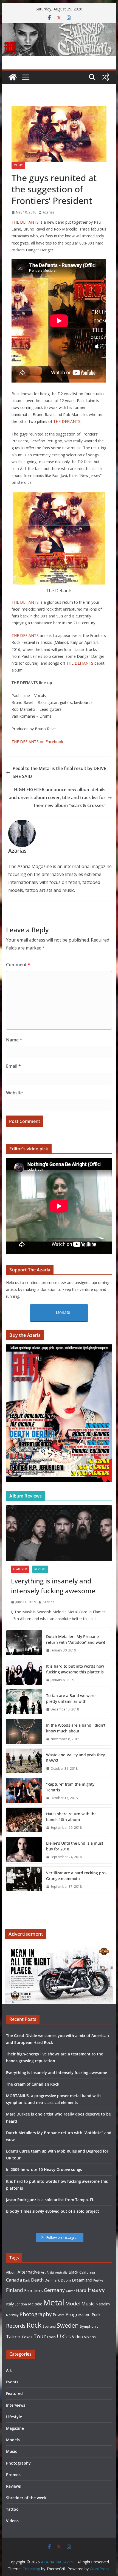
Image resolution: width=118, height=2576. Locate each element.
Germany (54, 2290)
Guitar (70, 2291)
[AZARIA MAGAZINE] (59, 27)
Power (59, 2314)
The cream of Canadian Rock (33, 2084)
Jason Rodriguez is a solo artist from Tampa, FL (50, 2200)
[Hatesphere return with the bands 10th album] (24, 1821)
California (87, 2272)
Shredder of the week (26, 2498)
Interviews (16, 2405)
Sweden (68, 2325)
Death (37, 2280)
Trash (51, 2337)
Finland (15, 2290)
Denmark (52, 2280)
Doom (66, 2280)
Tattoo (13, 2337)
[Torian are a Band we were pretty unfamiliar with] (24, 1703)
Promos (13, 2475)
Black (73, 2272)
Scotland (49, 2326)
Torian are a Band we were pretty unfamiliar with (71, 1698)
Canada (14, 2280)
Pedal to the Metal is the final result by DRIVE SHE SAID (59, 772)
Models (13, 2440)
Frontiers (33, 2290)
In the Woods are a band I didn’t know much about (76, 1728)
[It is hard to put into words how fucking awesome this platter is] (24, 1673)
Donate (63, 1312)
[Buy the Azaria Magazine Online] (59, 1348)
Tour (40, 2336)
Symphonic (89, 2326)
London (21, 2304)
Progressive (78, 2314)
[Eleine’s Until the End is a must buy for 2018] (24, 1850)
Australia (61, 2272)
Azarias (49, 212)
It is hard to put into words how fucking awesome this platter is (75, 1669)
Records (16, 2326)
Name (14, 1040)
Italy (10, 2304)
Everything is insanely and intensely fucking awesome (53, 1586)
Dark (26, 2280)
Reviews (40, 1569)
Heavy (96, 2290)
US (68, 2337)
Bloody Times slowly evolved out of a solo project (53, 2211)
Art (43, 2272)
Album (11, 2272)
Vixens (90, 2337)
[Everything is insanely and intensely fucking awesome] (59, 1533)
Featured (20, 1569)
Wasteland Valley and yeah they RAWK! (75, 1758)
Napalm (103, 2304)
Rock (34, 2325)
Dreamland (82, 2280)
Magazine (15, 2428)
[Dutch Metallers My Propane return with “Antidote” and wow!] (24, 1644)
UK (61, 2336)
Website (14, 1093)
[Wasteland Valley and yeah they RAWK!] (24, 1762)
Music (18, 165)
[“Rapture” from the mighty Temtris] (24, 1791)
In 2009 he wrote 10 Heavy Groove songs (44, 2169)
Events (12, 2382)
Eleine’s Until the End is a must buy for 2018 (75, 1846)
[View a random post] (105, 77)
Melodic (35, 2304)
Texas (27, 2337)
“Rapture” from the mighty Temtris (70, 1787)
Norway (12, 2315)
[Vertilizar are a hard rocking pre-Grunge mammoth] (24, 1880)
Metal (54, 2302)
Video (77, 2337)
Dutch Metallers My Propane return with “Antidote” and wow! (76, 1639)
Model (73, 2303)
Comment (18, 965)
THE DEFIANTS (25, 222)
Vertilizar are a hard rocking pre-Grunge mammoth (76, 1876)
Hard (81, 2290)
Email (13, 1066)
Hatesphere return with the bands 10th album (71, 1817)
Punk (96, 2315)
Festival (99, 2280)
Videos (12, 2521)
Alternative (29, 2272)
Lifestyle (14, 2417)
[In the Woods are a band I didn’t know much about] (24, 1732)
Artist (50, 2272)
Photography (36, 2314)
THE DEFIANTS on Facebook (37, 742)
